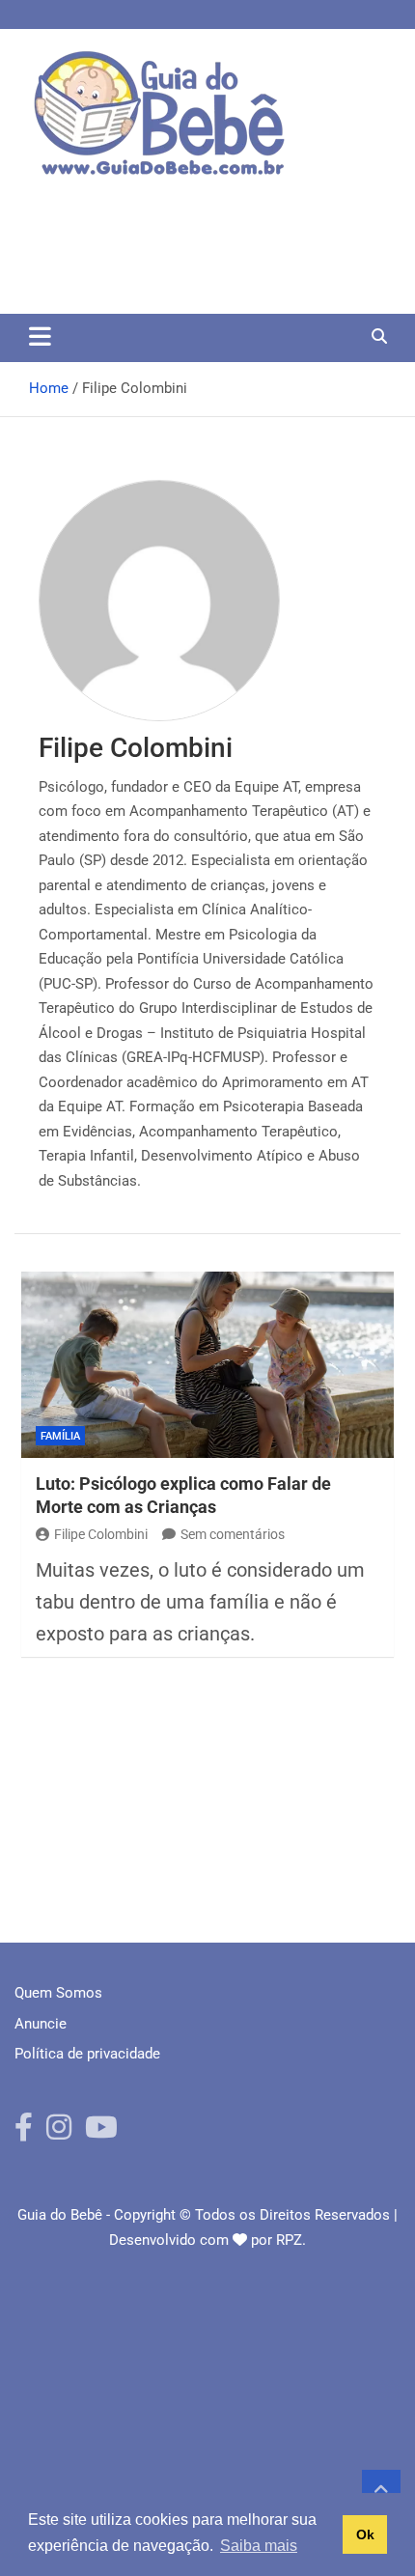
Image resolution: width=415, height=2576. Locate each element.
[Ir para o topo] (381, 2489)
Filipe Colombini (101, 1534)
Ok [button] (365, 2534)
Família (60, 1436)
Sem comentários (233, 1534)
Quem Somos (58, 1993)
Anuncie (41, 2024)
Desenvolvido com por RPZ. (207, 2240)
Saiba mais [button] (259, 2546)
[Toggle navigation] (40, 336)
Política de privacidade (87, 2054)
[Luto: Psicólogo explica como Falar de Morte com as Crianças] (207, 1365)
